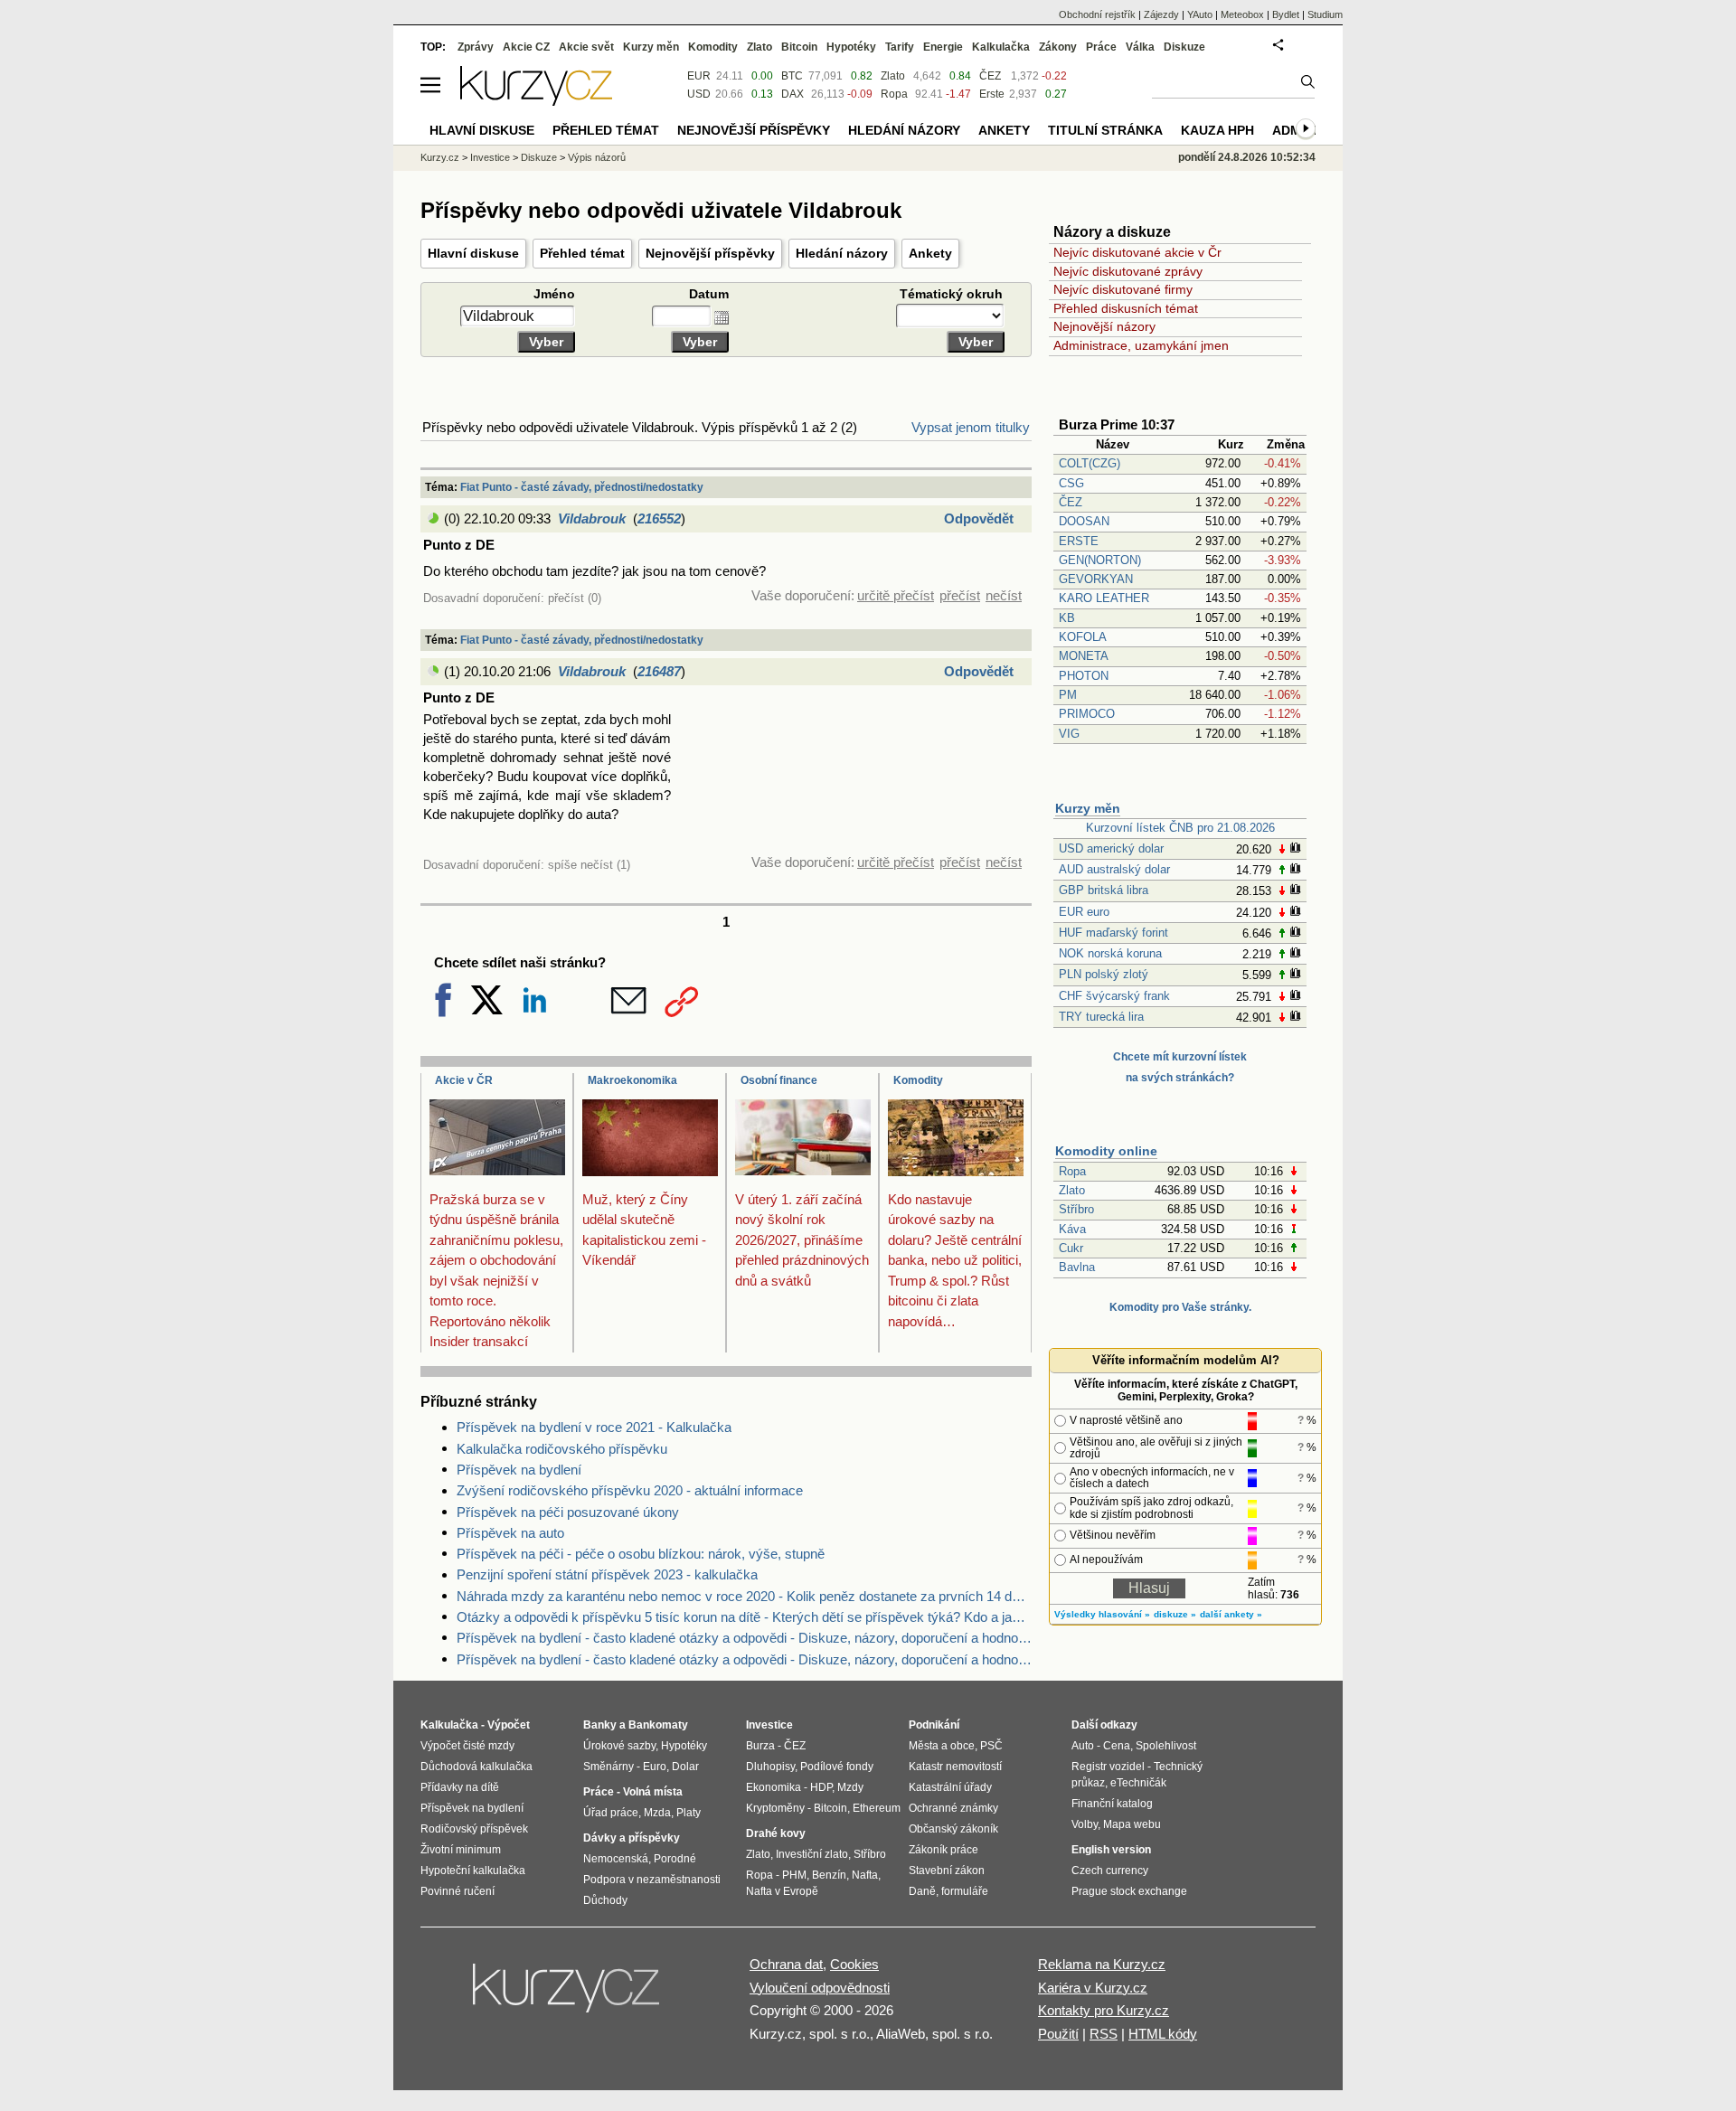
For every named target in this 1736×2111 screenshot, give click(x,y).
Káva (1072, 1229)
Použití (1058, 2034)
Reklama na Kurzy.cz (1102, 1964)
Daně (922, 1891)
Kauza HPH (1217, 130)
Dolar (685, 1767)
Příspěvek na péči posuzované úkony (568, 1512)
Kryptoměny (775, 1808)
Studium (1325, 14)
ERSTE (1079, 541)
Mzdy (850, 1787)
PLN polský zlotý (1104, 974)
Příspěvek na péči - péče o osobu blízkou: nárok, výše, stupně (641, 1554)
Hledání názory (842, 253)
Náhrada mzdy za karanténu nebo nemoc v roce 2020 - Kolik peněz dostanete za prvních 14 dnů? (744, 1596)
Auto (1083, 1746)
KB (1067, 618)
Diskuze (1184, 47)
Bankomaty (658, 1725)
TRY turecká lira (1101, 1017)
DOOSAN (1084, 521)
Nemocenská (616, 1859)
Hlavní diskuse (473, 253)
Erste (992, 94)
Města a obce (942, 1746)
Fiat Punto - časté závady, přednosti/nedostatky (582, 487)
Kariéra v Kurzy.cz (1093, 1988)
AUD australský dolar (1114, 869)
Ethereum (877, 1808)
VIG (1069, 734)
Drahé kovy (776, 1833)
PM (1068, 695)
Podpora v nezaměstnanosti (652, 1880)
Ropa (1072, 1171)
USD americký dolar (1111, 848)
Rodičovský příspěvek (474, 1829)
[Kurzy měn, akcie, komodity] (568, 1995)
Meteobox (1242, 14)
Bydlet (1286, 14)
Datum (709, 294)
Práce (1101, 47)
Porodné (675, 1859)
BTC (792, 76)
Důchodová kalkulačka (476, 1767)
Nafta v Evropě (782, 1891)
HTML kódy (1163, 2034)
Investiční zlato (812, 1854)
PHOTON (1084, 676)
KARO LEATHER (1104, 598)
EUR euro (1084, 912)
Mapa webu (1132, 1824)
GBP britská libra (1104, 890)
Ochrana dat (786, 1964)
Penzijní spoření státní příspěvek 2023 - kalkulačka (607, 1574)
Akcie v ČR (464, 1080)
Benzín (829, 1875)
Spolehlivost (1166, 1746)
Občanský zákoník (953, 1829)
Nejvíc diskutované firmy (1123, 289)
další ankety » (1231, 1614)
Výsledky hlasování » (1102, 1614)
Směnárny (609, 1767)
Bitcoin (799, 47)
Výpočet (509, 1725)
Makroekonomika (632, 1080)
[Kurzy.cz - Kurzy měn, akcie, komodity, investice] (536, 101)
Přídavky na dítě (460, 1787)
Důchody (605, 1900)
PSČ (991, 1746)
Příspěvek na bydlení (519, 1470)
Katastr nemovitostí (955, 1767)
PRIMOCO (1089, 714)
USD (699, 94)
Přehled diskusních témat (1126, 308)
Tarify (900, 47)
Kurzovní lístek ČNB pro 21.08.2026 (1180, 828)
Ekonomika (774, 1787)
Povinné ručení (458, 1891)
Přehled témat (582, 253)
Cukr (1071, 1248)
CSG (1071, 483)
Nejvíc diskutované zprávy (1128, 271)
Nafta (865, 1875)
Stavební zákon (947, 1871)
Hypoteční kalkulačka (473, 1871)
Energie (943, 47)
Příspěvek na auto (510, 1533)
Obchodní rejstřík (1097, 14)
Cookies (854, 1964)
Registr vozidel (1108, 1767)
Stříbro (1076, 1209)
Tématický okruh (953, 294)
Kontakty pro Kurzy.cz (1104, 2010)
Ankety (930, 253)
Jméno (554, 294)
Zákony (1058, 47)
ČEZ (1071, 502)
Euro (655, 1767)
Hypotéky (851, 47)
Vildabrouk (592, 518)
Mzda (657, 1813)
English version (1111, 1850)
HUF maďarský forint (1113, 933)
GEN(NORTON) (1100, 560)
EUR (699, 76)
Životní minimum (461, 1850)
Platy (689, 1813)
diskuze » (1175, 1614)
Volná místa (653, 1792)
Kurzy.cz (440, 157)
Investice (490, 157)
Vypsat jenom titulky (971, 427)
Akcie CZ (526, 47)
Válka (1140, 47)
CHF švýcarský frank (1114, 996)
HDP (821, 1787)
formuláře (965, 1891)
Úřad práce (611, 1813)
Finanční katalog (1112, 1804)
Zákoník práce (943, 1850)
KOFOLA (1083, 637)
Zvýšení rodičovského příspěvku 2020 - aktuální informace (630, 1490)
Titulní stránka (1105, 130)
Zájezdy (1161, 14)
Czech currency (1110, 1871)
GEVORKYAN (1096, 579)
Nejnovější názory (1104, 326)
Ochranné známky (953, 1808)
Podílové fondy (837, 1767)
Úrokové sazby (619, 1746)
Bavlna (1077, 1267)
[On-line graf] (1295, 849)
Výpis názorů (597, 157)
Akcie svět (586, 47)
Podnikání (934, 1725)
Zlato (1072, 1190)
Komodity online (1106, 1151)
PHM (794, 1875)
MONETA (1084, 656)
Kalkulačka (1001, 47)
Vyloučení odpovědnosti (820, 1988)
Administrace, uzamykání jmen (1141, 345)
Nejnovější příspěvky (710, 253)
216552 (659, 518)
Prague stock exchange (1129, 1891)
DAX (793, 94)
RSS (1104, 2034)
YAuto (1200, 14)
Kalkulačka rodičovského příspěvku (562, 1449)
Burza (760, 1746)
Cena (1117, 1746)
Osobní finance (779, 1080)
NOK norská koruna (1110, 953)
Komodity (918, 1080)
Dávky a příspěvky (632, 1838)
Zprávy (476, 47)
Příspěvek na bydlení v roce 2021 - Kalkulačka (594, 1427)
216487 (659, 671)
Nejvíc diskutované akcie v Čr (1137, 252)
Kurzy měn (1088, 808)
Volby (1085, 1824)
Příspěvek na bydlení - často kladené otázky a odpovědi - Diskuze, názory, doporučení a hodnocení (744, 1638)
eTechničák (1138, 1783)
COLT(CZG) (1090, 463)
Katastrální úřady (950, 1787)
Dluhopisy (770, 1767)
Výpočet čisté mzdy (467, 1746)
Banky (600, 1725)
